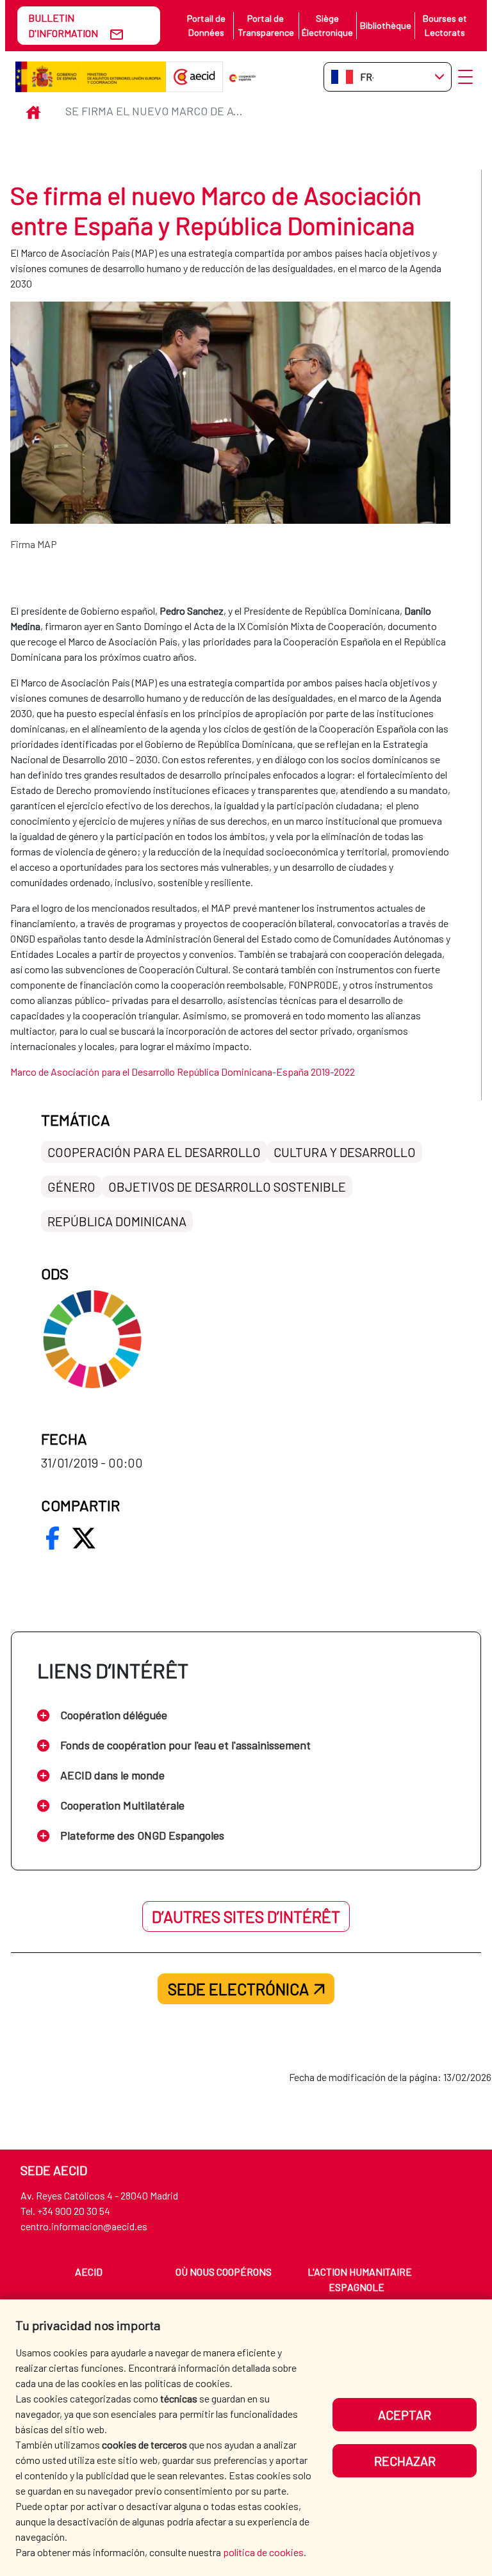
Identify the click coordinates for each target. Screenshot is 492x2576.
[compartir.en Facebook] (53, 1538)
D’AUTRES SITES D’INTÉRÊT (246, 1916)
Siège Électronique (327, 25)
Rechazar (405, 2461)
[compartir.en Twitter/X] (84, 1538)
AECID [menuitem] (89, 2272)
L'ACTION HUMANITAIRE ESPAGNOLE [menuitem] (360, 2279)
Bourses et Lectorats (445, 25)
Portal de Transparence (266, 25)
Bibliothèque (386, 25)
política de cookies (263, 2552)
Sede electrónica (238, 1989)
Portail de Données (206, 25)
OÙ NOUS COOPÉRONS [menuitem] (224, 2272)
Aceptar (405, 2415)
